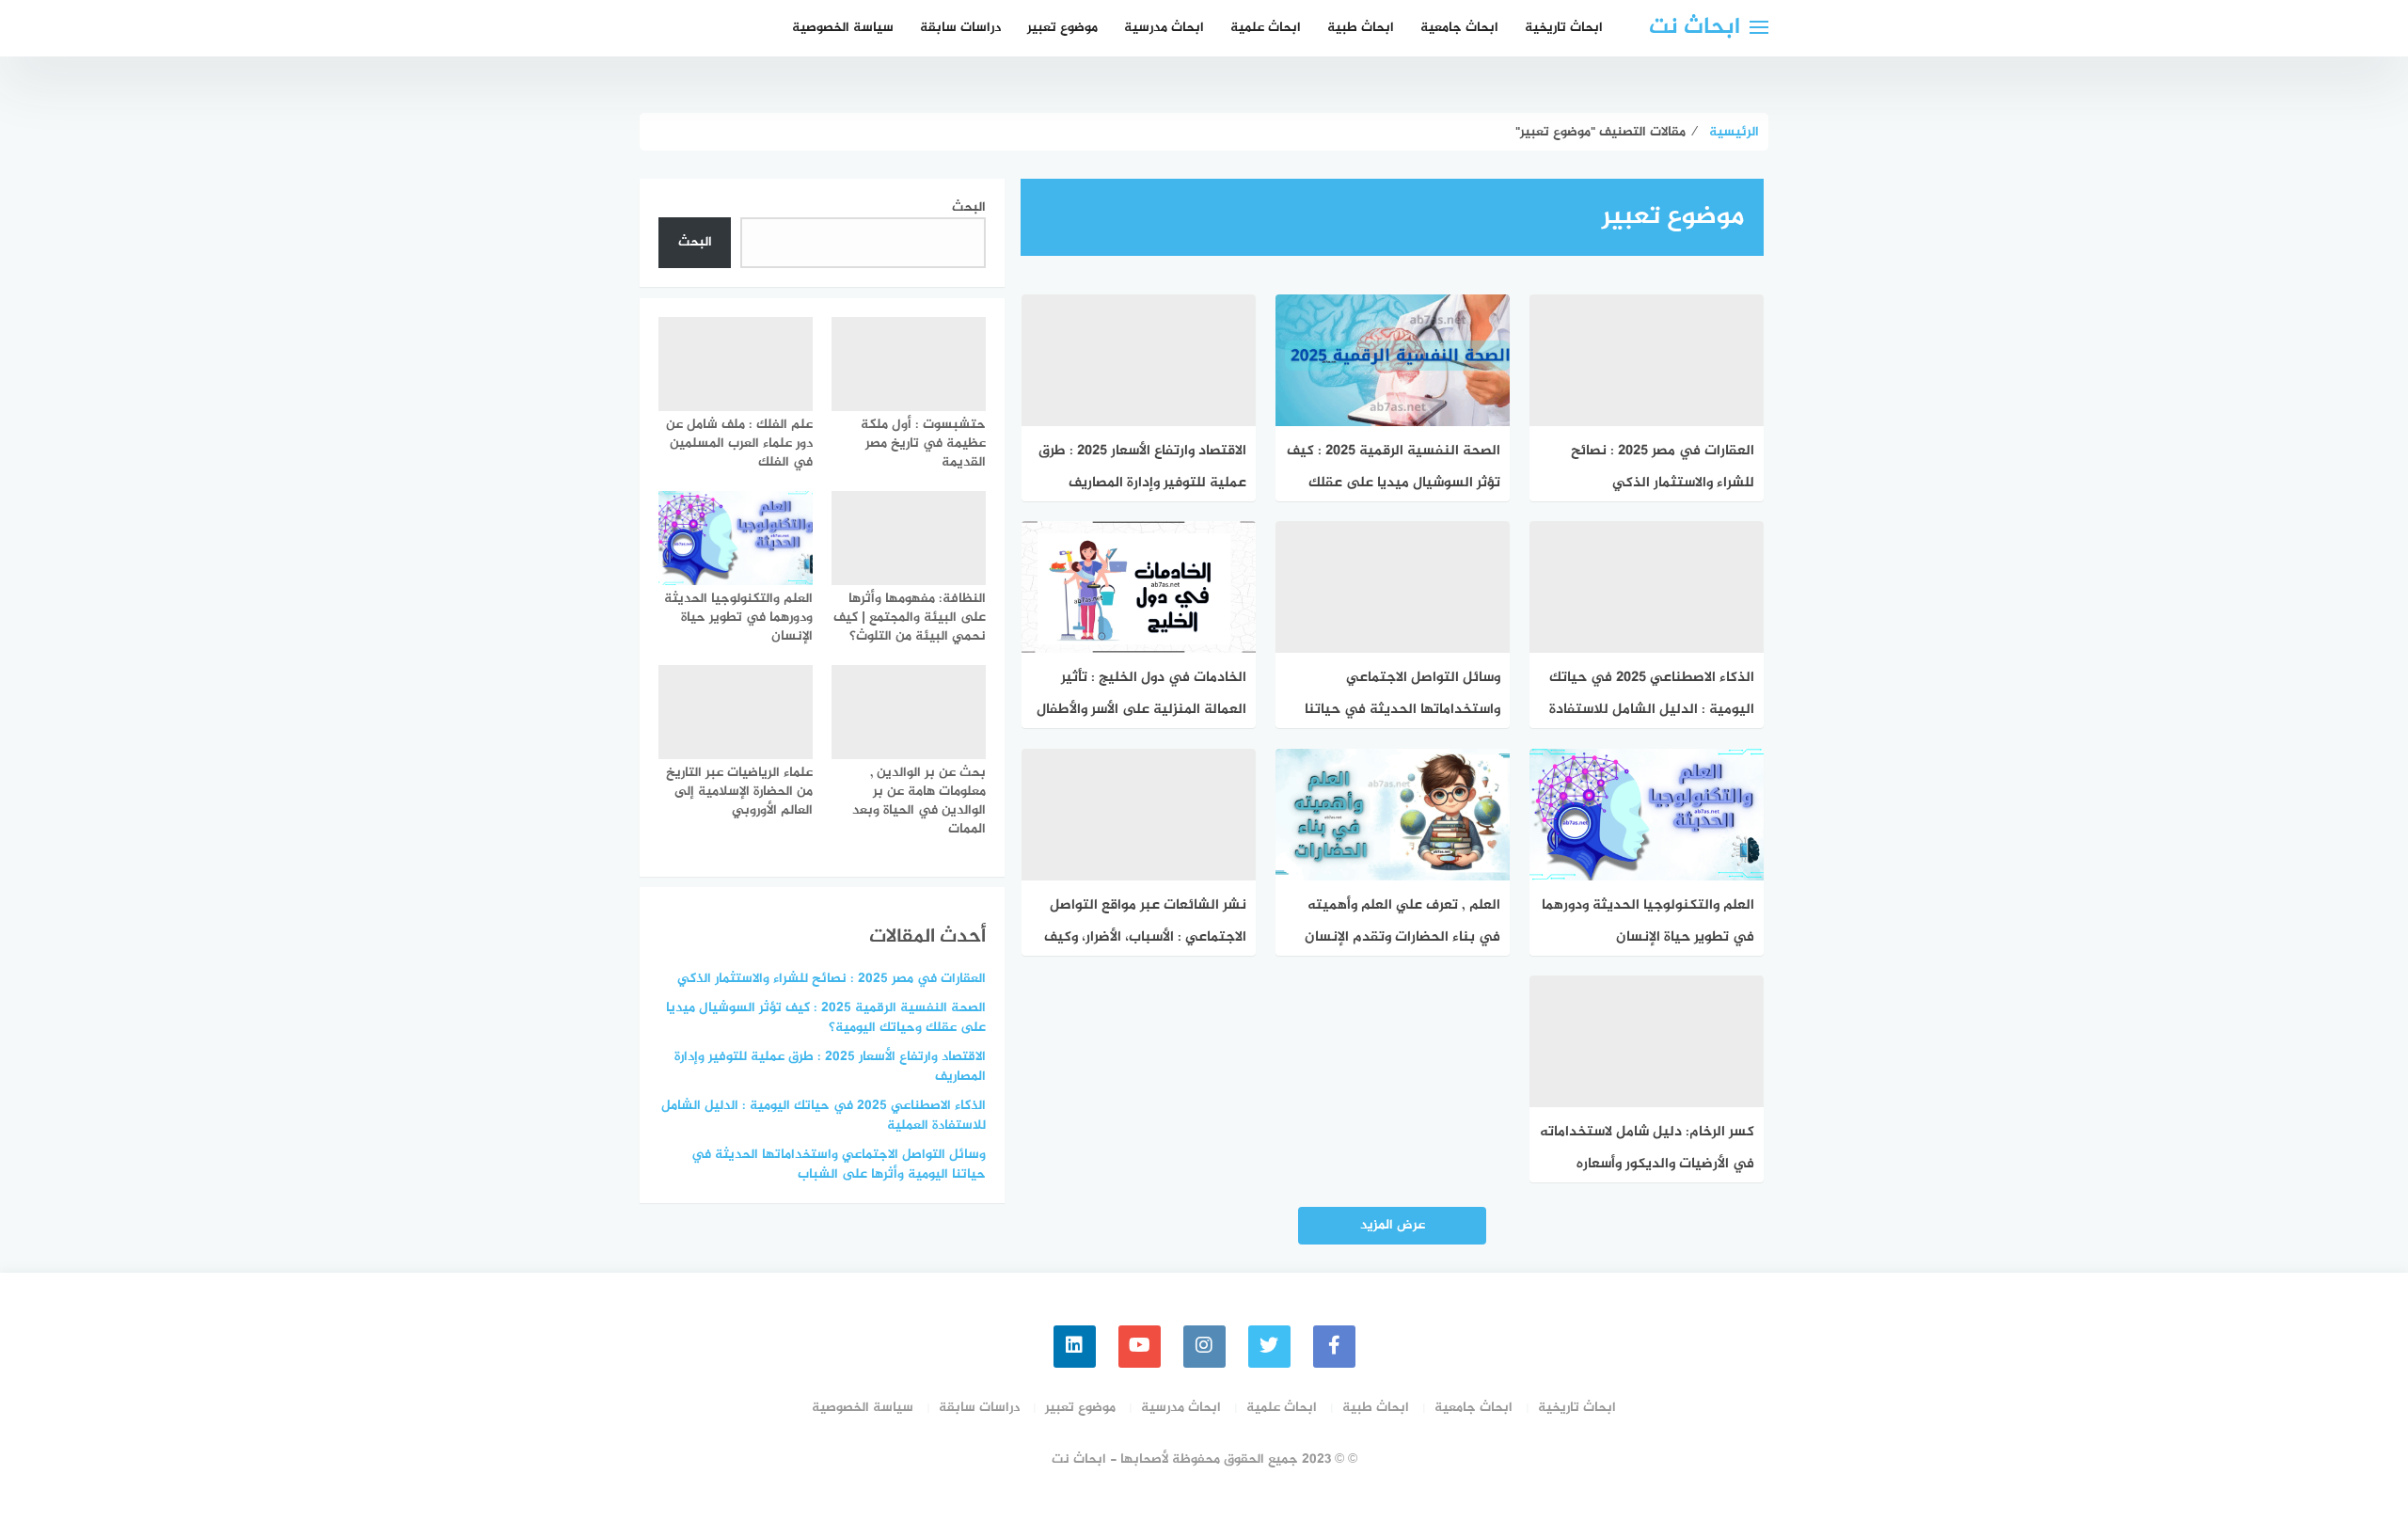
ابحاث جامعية (1459, 28)
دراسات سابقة (960, 28)
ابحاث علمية (1266, 28)
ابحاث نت (1695, 28)
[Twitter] (1269, 1347)
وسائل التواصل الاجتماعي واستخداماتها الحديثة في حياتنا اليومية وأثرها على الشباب (839, 1165)
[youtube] (1140, 1347)
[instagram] (1204, 1347)
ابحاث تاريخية (1564, 28)
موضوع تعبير (1062, 28)
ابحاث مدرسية (1164, 28)
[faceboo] (1334, 1347)
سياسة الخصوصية (843, 28)
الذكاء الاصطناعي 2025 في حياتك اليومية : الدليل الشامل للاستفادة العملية (824, 1116)
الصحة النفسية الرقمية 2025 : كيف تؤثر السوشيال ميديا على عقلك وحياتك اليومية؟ (826, 1018)
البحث (969, 207)
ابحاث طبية (1361, 28)
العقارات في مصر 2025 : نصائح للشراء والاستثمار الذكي (832, 979)
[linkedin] (1075, 1347)
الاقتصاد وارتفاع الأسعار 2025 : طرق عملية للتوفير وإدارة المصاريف (830, 1067)
